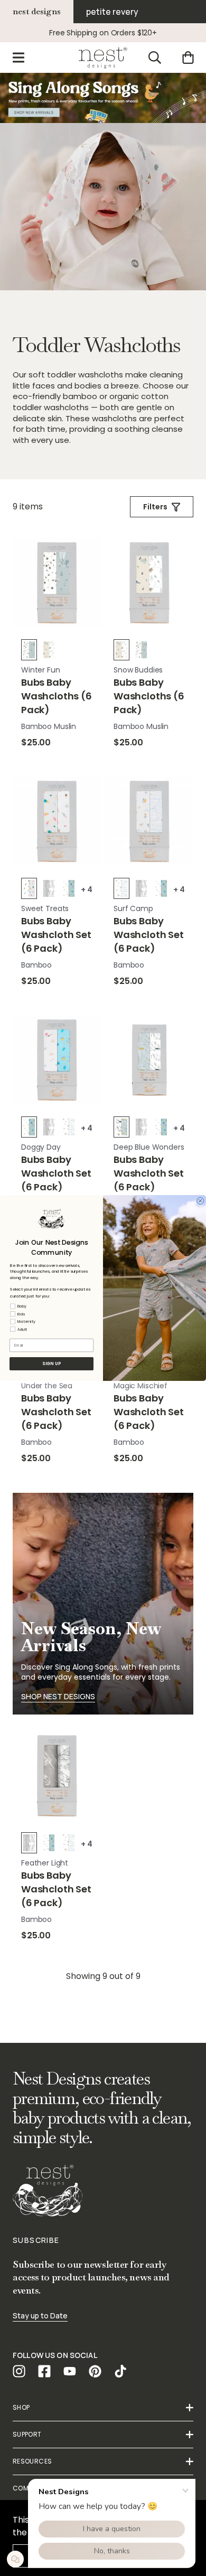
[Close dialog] (201, 1201)
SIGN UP (51, 1364)
